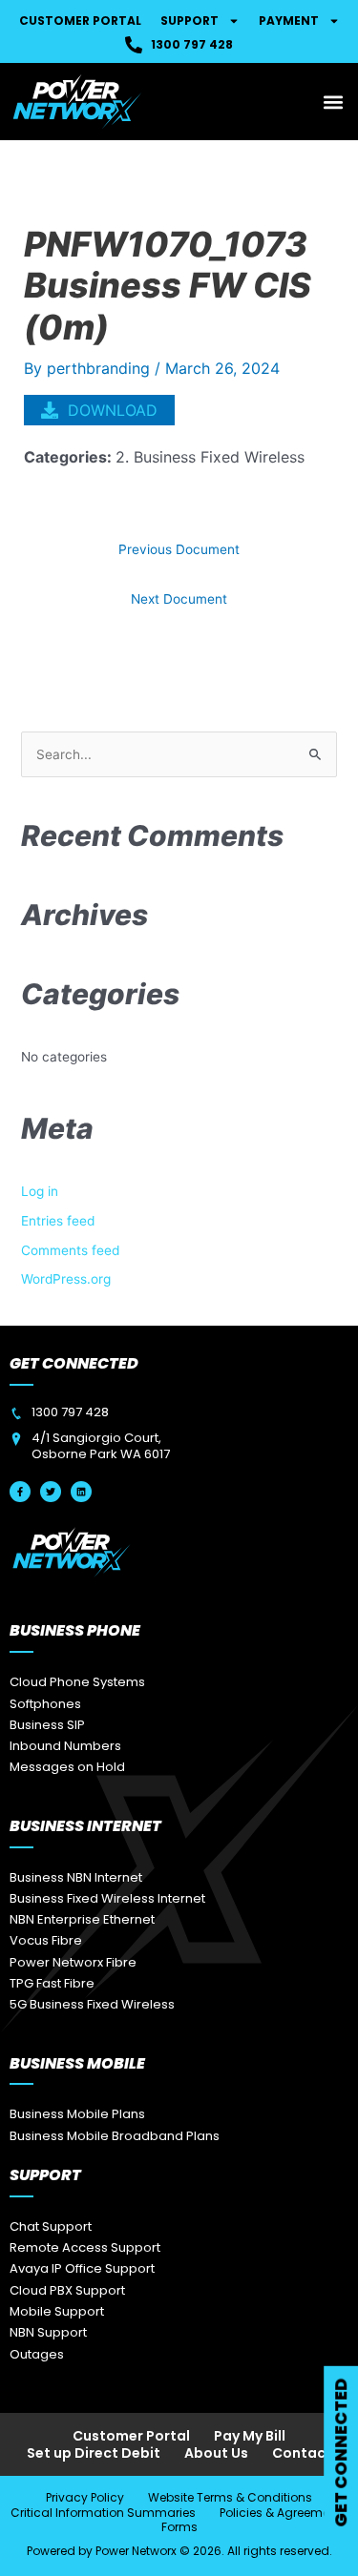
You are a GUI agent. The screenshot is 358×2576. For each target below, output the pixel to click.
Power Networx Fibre (73, 1962)
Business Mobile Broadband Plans (115, 2136)
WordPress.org (66, 1279)
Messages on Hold (67, 1767)
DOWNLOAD (113, 410)
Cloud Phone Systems (77, 1682)
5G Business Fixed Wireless (92, 2004)
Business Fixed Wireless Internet (107, 1898)
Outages (37, 2354)
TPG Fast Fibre (52, 1983)
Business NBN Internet (76, 1877)
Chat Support (51, 2226)
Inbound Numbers (65, 1746)
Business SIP (47, 1725)
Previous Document (179, 549)
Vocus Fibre (46, 1940)
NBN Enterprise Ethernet (82, 1919)
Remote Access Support (85, 2247)
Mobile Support (57, 2311)
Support (190, 21)
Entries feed (58, 1221)
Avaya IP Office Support (82, 2268)
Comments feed (70, 1250)
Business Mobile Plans (77, 2114)
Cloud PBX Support (67, 2290)
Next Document (179, 599)
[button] (333, 102)
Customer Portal (80, 21)
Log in (40, 1191)
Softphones (45, 1704)
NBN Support (48, 2332)
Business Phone (75, 1630)
